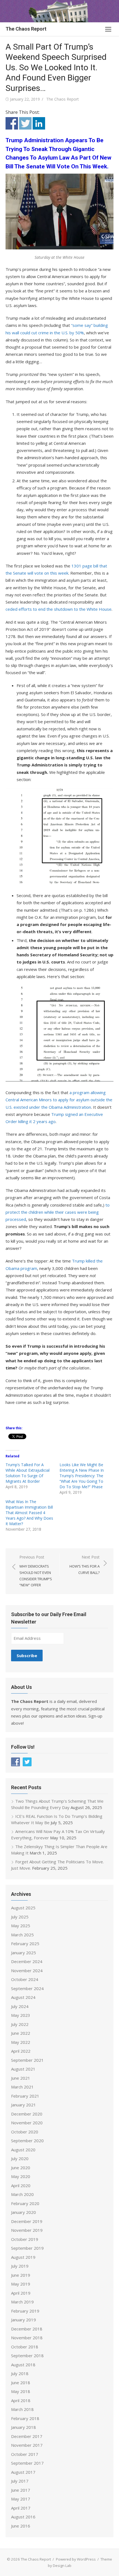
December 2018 (27, 2329)
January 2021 (24, 2105)
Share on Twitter (25, 123)
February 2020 (25, 2203)
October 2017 (25, 2454)
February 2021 (25, 2096)
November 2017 (27, 2445)
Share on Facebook (12, 123)
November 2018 (27, 2338)
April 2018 (21, 2400)
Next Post (85, 1565)
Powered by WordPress (76, 2559)
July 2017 (20, 2481)
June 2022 (21, 2033)
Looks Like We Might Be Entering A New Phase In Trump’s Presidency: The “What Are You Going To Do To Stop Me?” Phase (82, 1476)
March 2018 (22, 2409)
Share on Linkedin (39, 123)
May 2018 (21, 2391)
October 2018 (25, 2347)
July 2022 (20, 2024)
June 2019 (21, 2275)
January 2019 (24, 2320)
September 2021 (27, 2060)
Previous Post (36, 1571)
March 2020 (22, 2194)
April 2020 (21, 2185)
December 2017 (27, 2436)
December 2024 (27, 1961)
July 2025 (20, 1917)
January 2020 (24, 2212)
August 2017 (23, 2472)
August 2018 (23, 2365)
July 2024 (20, 2006)
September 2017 (27, 2463)
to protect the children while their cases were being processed (58, 1212)
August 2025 (23, 1908)
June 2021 (21, 2078)
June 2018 (21, 2383)
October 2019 (25, 2239)
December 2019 (27, 2221)
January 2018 (24, 2427)
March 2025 (22, 1935)
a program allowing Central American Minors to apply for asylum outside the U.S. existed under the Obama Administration (59, 1100)
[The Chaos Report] (59, 11)
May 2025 (21, 1926)
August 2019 (23, 2257)
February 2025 (25, 1944)
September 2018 (27, 2356)
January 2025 (24, 1953)
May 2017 (21, 2499)
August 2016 (23, 2517)
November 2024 (27, 1971)
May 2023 (21, 2015)
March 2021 (22, 2087)
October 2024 (25, 1979)
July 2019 (20, 2266)
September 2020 (27, 2141)
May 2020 (21, 2176)
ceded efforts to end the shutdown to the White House (59, 609)
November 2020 (27, 2123)
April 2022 (21, 2051)
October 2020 (25, 2132)
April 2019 (21, 2293)
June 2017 (21, 2490)
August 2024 (23, 1997)
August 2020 (23, 2150)
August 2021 (23, 2069)
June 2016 (21, 2526)
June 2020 (21, 2168)
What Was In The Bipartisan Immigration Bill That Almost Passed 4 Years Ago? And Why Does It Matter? (29, 1513)
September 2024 (27, 1988)
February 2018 (25, 2418)
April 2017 (21, 2508)
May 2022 (21, 2042)
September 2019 (27, 2248)
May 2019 (21, 2284)
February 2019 (25, 2311)
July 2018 (20, 2373)
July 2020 (20, 2158)
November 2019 (27, 2230)
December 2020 (27, 2114)
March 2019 (22, 2302)
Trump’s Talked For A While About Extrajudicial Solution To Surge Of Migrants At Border (28, 1473)
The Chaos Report (26, 29)
